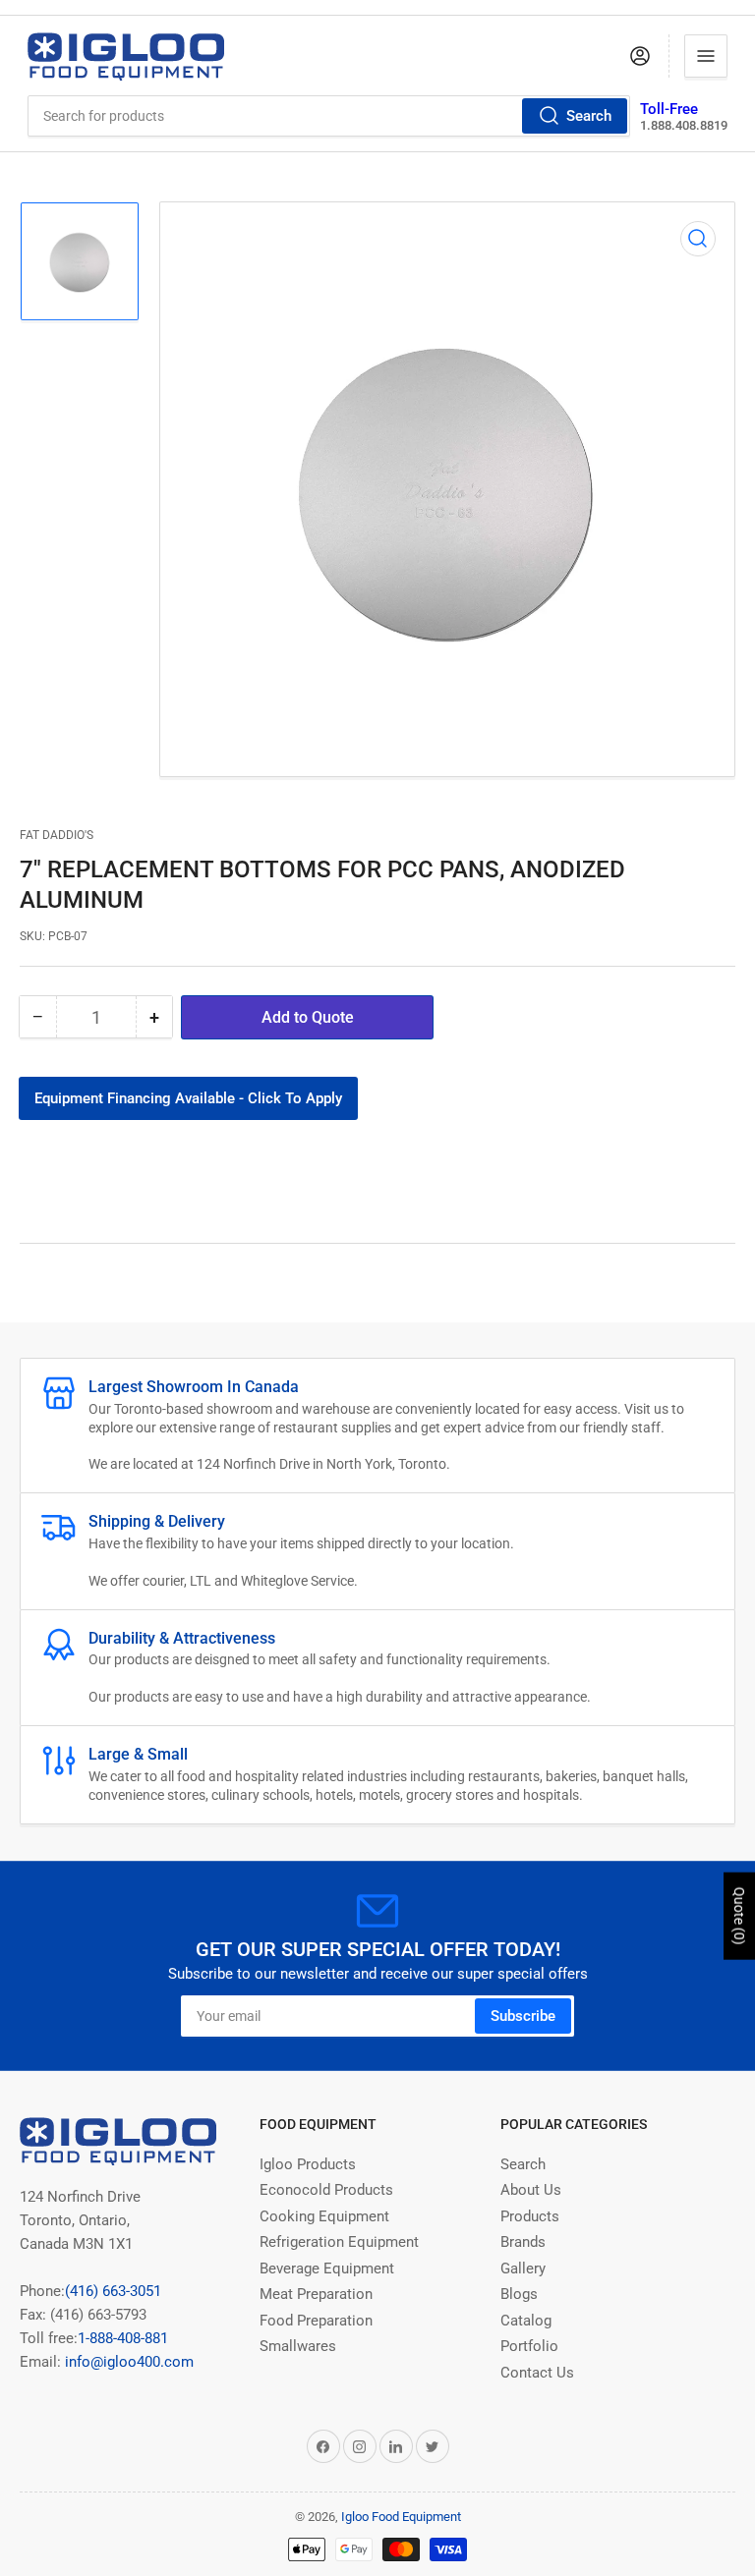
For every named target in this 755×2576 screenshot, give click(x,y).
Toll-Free (669, 109)
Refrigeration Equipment (339, 2242)
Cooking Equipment (324, 2216)
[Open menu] (706, 56)
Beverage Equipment (327, 2268)
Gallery (523, 2268)
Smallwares (298, 2346)
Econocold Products (326, 2190)
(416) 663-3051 (113, 2291)
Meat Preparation (316, 2294)
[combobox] (329, 116)
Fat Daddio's (57, 835)
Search (589, 116)
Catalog (526, 2321)
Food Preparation (316, 2321)
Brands (523, 2242)
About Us (531, 2190)
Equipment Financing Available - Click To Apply (188, 1098)
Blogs (519, 2294)
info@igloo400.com (127, 2362)
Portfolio (529, 2346)
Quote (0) (739, 1916)
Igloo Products (308, 2164)
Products (530, 2216)
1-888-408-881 (123, 2338)
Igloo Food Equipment (401, 2517)
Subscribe (523, 2016)
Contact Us (537, 2373)
